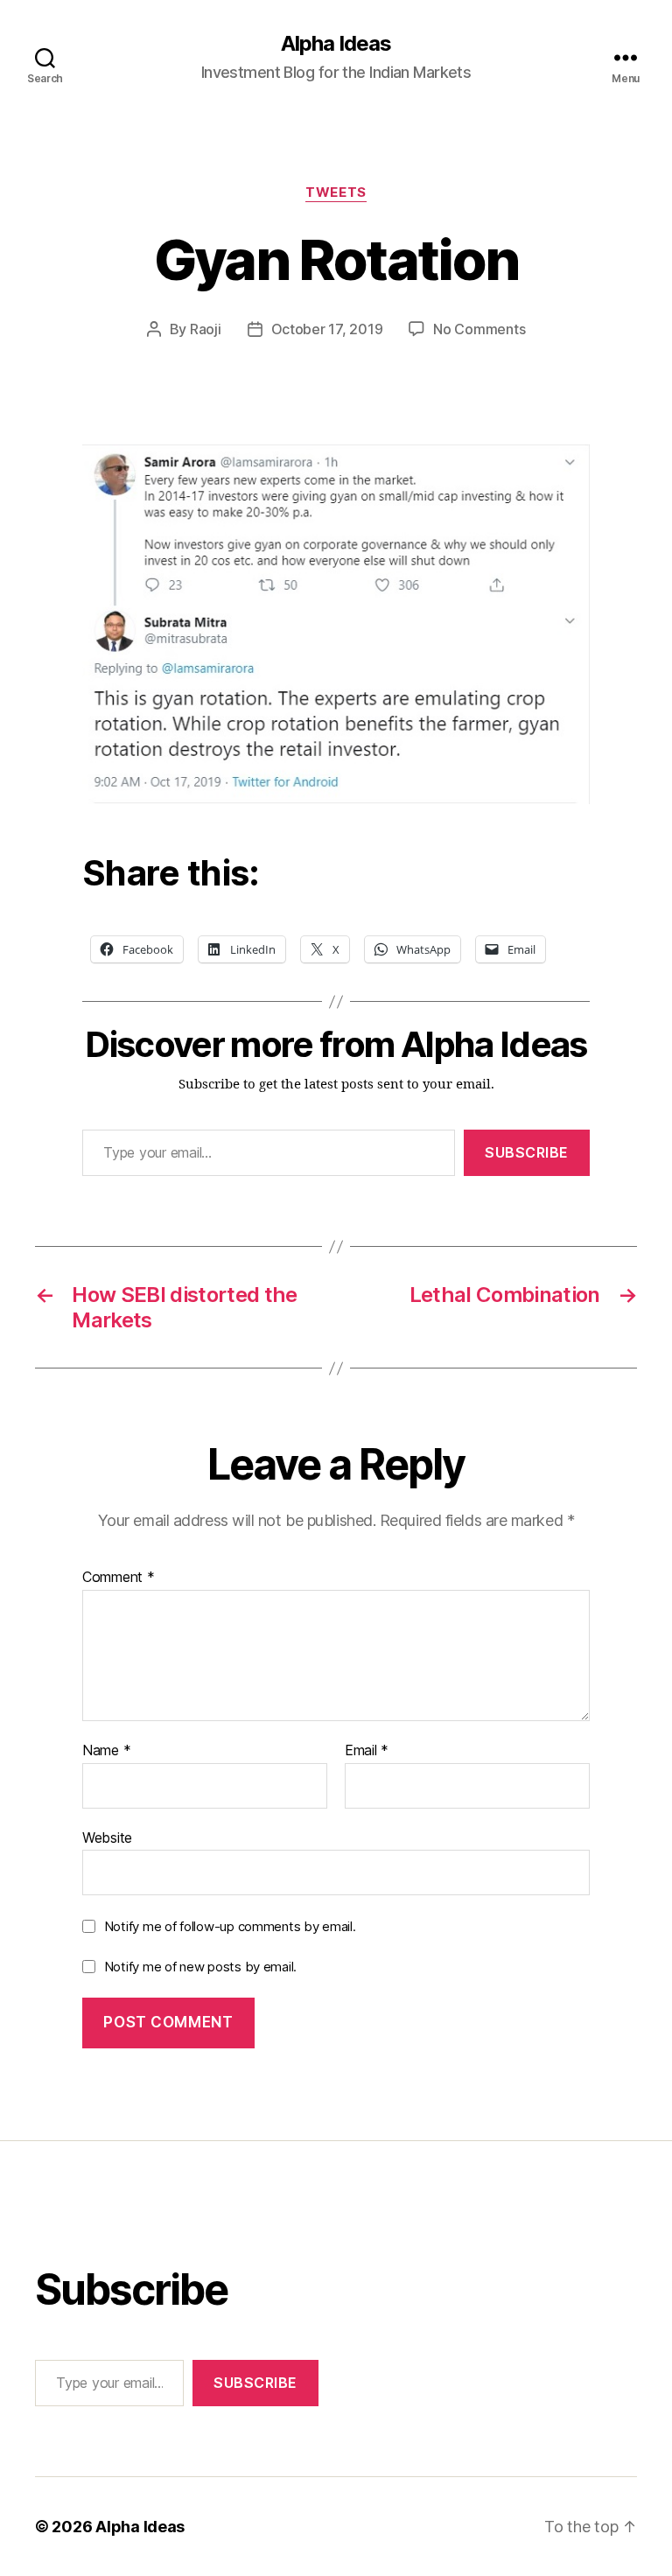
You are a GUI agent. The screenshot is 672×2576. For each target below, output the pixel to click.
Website (107, 1837)
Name (106, 1751)
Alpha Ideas (336, 44)
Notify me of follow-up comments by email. (230, 1926)
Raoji (206, 329)
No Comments (479, 329)
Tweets (336, 192)
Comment (119, 1578)
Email (367, 1751)
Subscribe (527, 1152)
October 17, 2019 (327, 329)
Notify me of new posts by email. (200, 1967)
